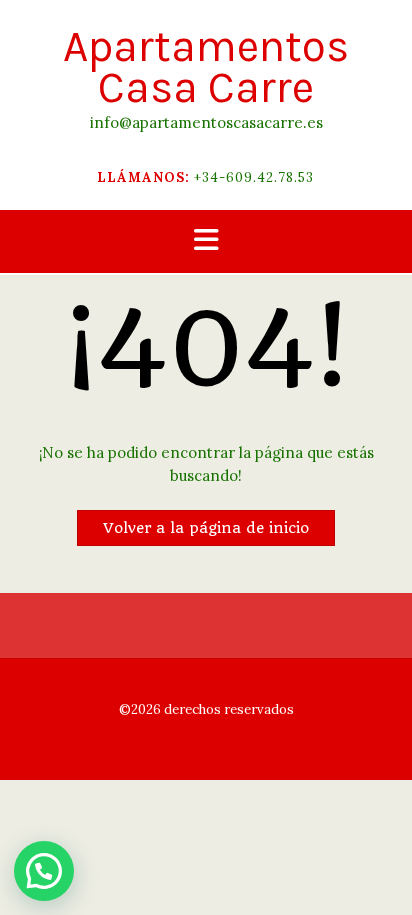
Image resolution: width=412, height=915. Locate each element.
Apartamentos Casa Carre (206, 67)
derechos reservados (227, 709)
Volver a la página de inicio (206, 528)
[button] (206, 241)
